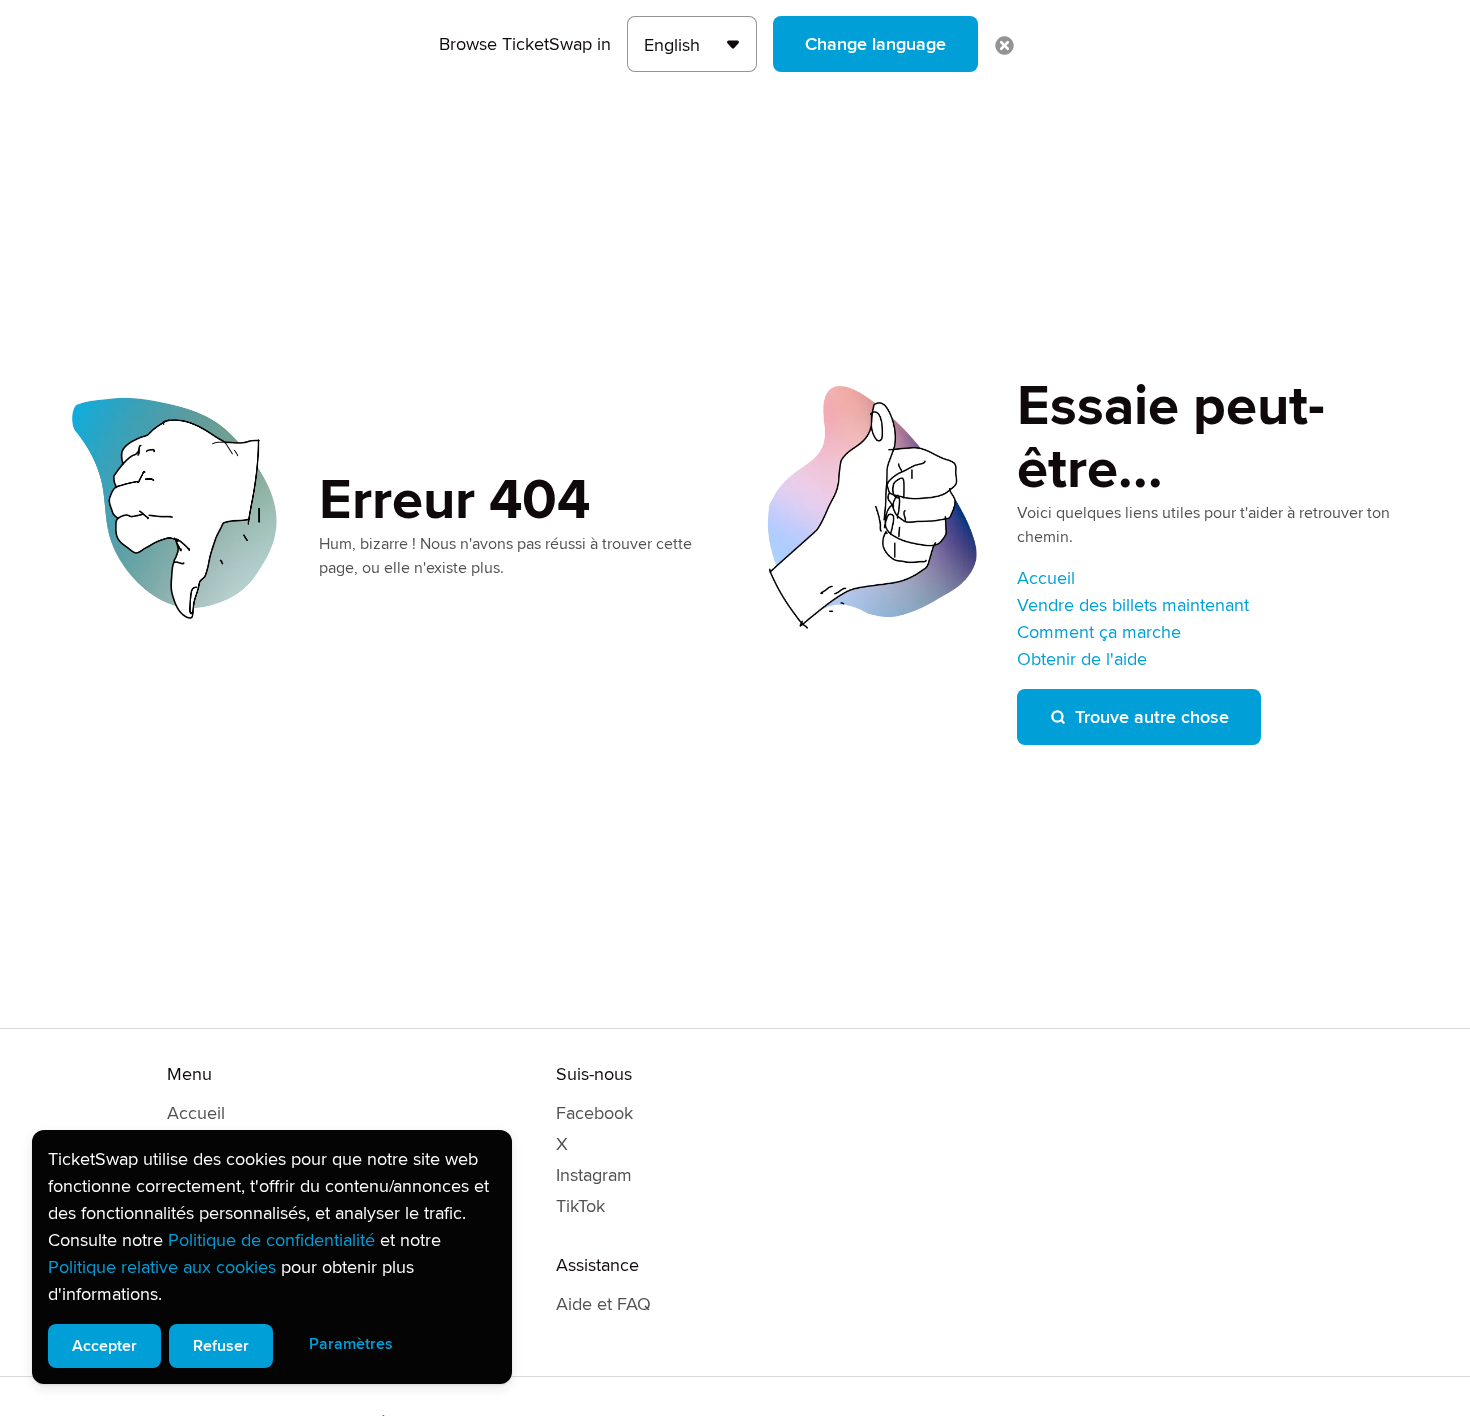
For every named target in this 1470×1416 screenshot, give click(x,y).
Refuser (221, 1346)
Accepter (104, 1346)
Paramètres (351, 1344)
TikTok (580, 1206)
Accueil (1046, 578)
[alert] (272, 1257)
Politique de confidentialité (271, 1240)
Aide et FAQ (603, 1304)
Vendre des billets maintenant (1133, 605)
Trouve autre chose (1152, 717)
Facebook (594, 1113)
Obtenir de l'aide (1082, 659)
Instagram (594, 1175)
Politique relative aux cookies (162, 1267)
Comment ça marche (1099, 632)
